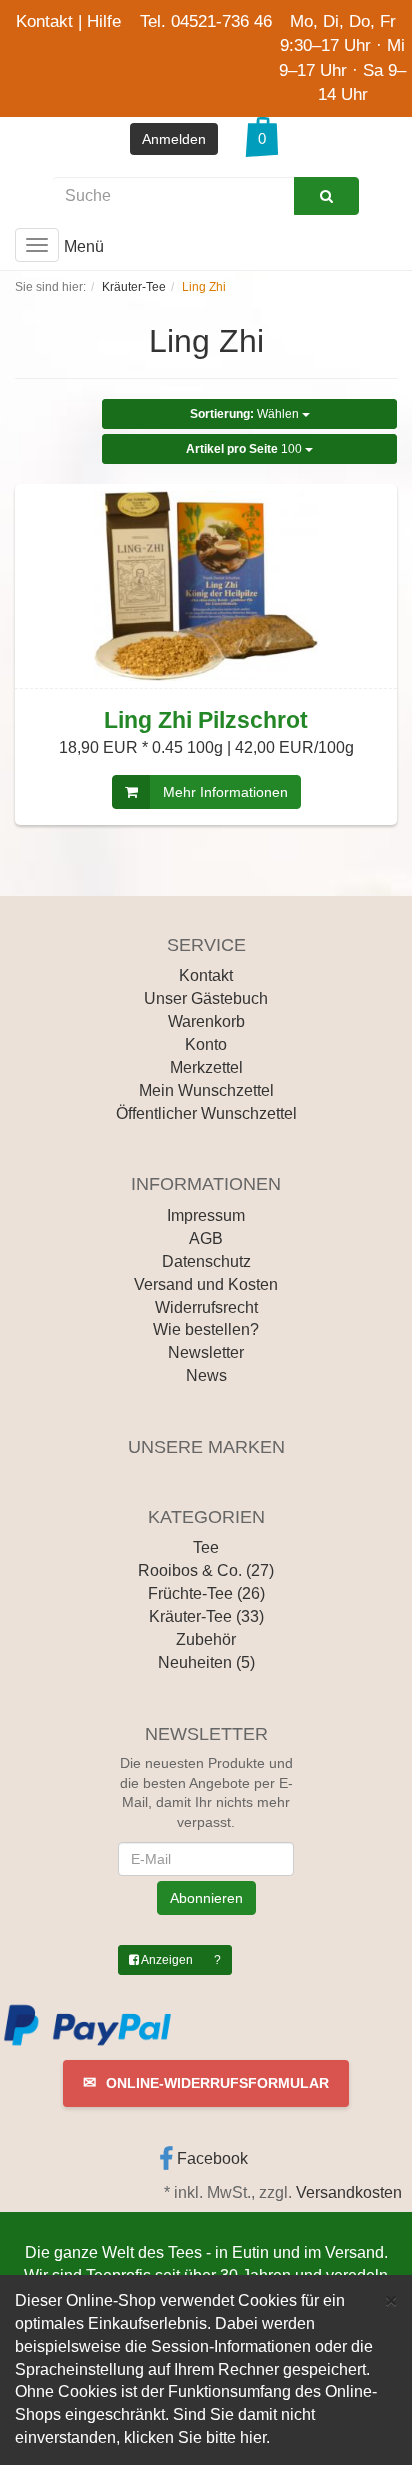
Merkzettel (206, 1067)
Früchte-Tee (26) (206, 1593)
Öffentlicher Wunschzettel (206, 1113)
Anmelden (174, 139)
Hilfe (104, 21)
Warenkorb (206, 1021)
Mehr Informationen (225, 792)
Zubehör (206, 1639)
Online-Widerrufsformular (206, 2082)
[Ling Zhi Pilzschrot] (206, 586)
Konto (206, 1044)
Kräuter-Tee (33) (206, 1616)
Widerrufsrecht (206, 1307)
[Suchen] (326, 196)
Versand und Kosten (206, 1284)
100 (245, 449)
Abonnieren (206, 1898)
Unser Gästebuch (206, 998)
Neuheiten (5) (206, 1662)
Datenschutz (206, 1261)
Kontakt (44, 21)
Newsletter (206, 1352)
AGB (206, 1238)
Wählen (246, 414)
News (206, 1375)
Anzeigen (166, 1960)
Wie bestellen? (206, 1329)
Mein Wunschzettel (206, 1090)
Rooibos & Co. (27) (206, 1570)
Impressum (206, 1215)
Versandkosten (349, 2192)
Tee (206, 1547)
